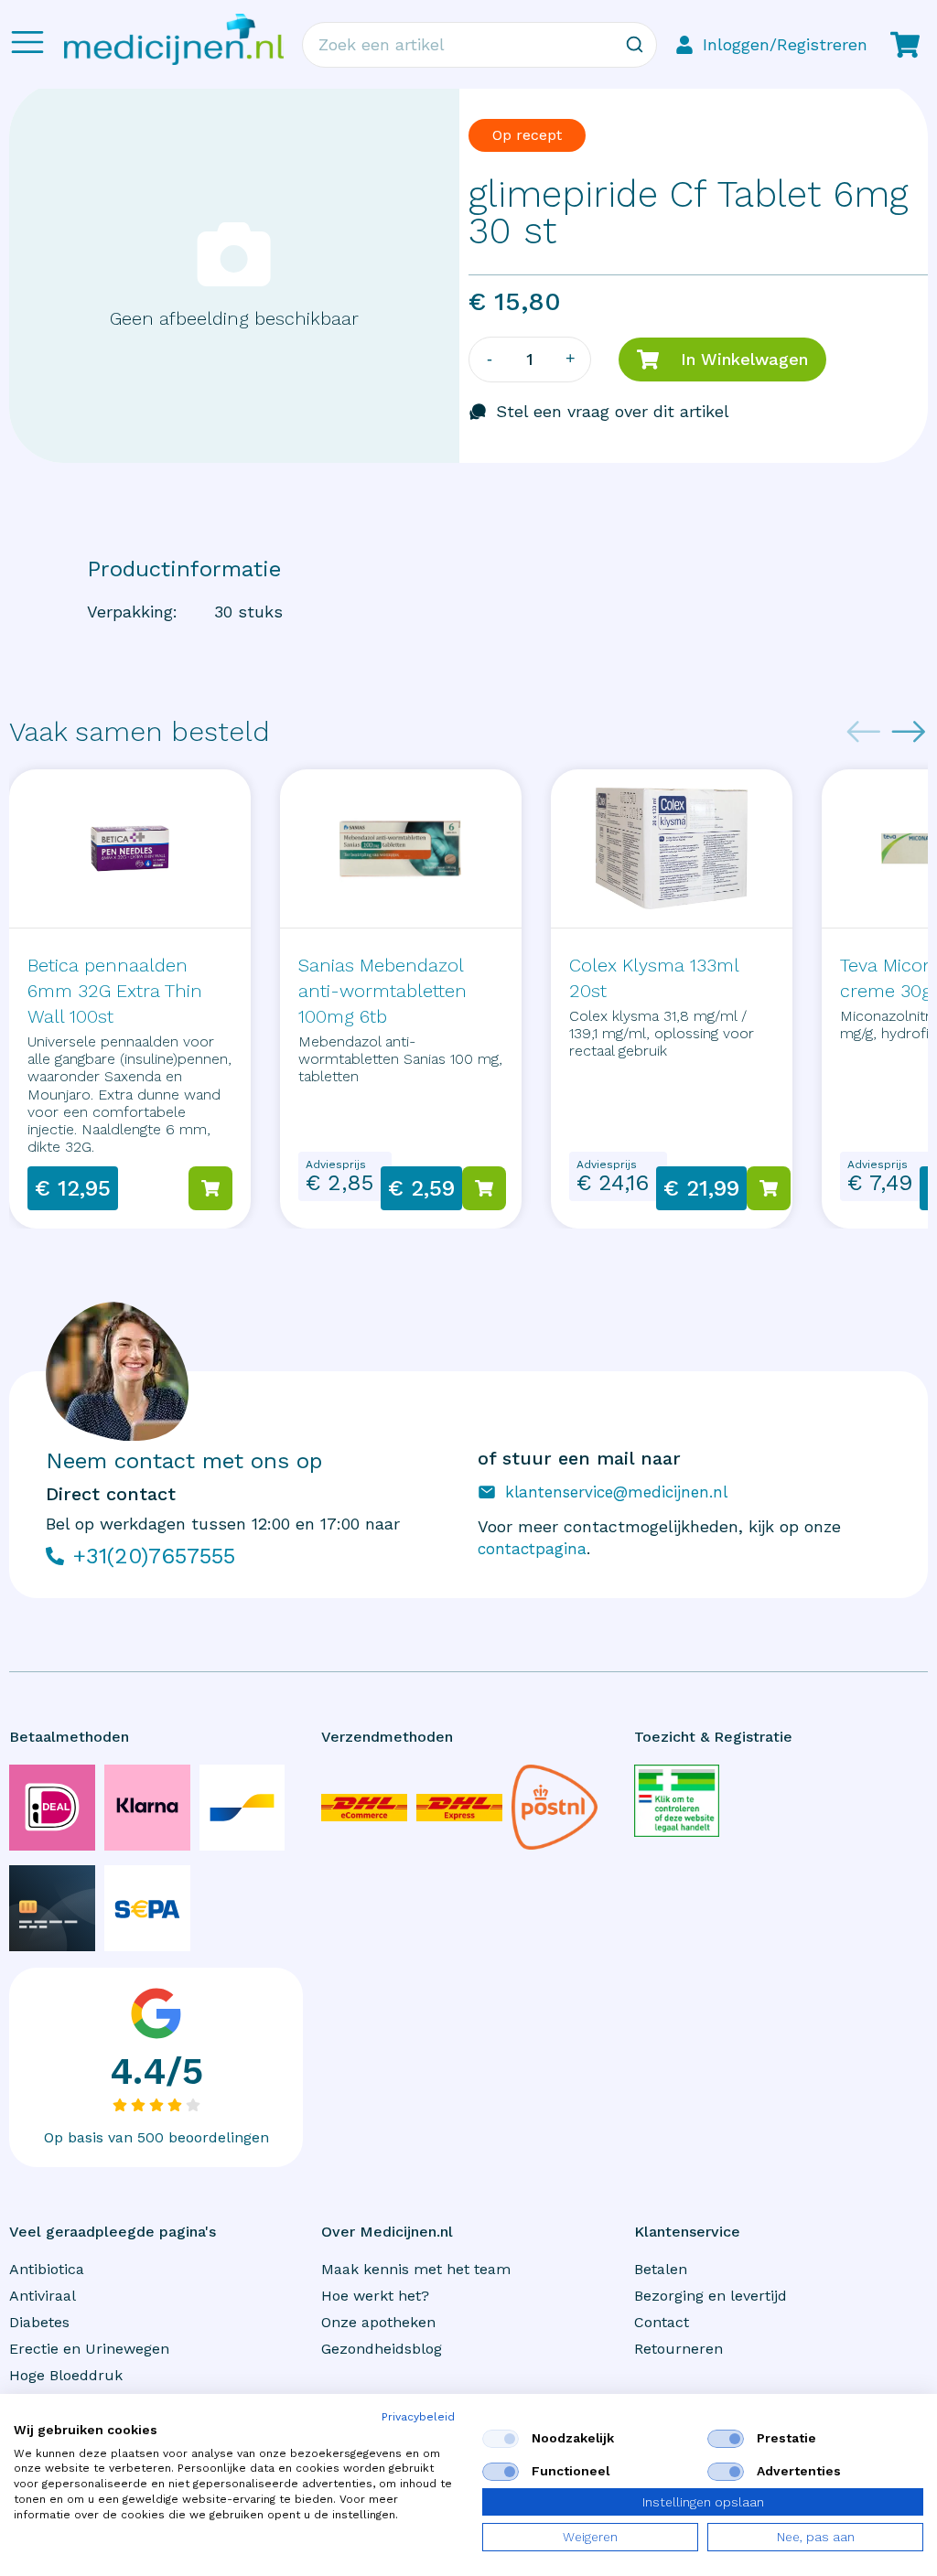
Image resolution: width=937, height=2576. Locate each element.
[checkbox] (501, 2439)
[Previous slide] (864, 732)
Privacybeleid (418, 2417)
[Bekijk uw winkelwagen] (905, 45)
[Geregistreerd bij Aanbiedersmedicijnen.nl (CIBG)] (677, 1800)
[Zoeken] (634, 45)
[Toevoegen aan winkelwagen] (210, 1188)
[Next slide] (909, 732)
